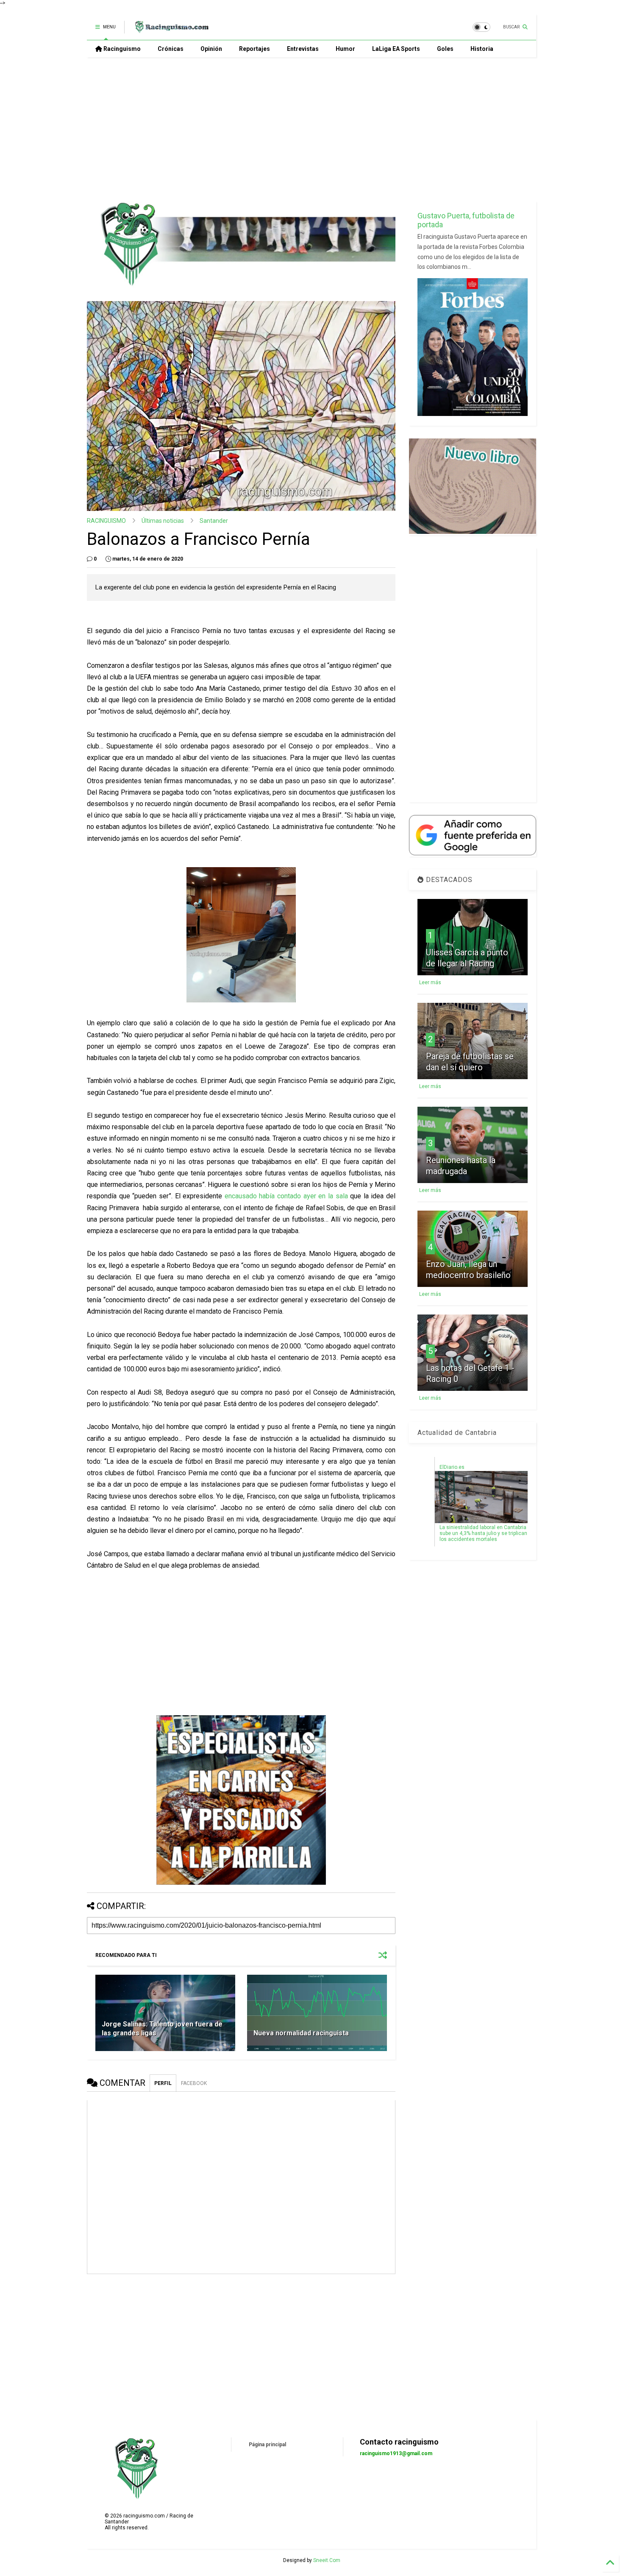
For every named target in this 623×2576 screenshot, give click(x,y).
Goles (445, 49)
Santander (214, 521)
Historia (482, 49)
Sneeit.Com (327, 2560)
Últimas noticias (163, 521)
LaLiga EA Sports (396, 49)
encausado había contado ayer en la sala (286, 1196)
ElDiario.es (452, 1467)
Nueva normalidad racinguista (301, 2033)
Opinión (211, 49)
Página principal (267, 2445)
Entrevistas (303, 49)
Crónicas (171, 49)
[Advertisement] (311, 129)
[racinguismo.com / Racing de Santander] (171, 30)
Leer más (430, 982)
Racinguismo (121, 49)
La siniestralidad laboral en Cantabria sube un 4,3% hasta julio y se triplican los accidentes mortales (483, 1533)
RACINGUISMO (106, 521)
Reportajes (254, 49)
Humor (345, 49)
